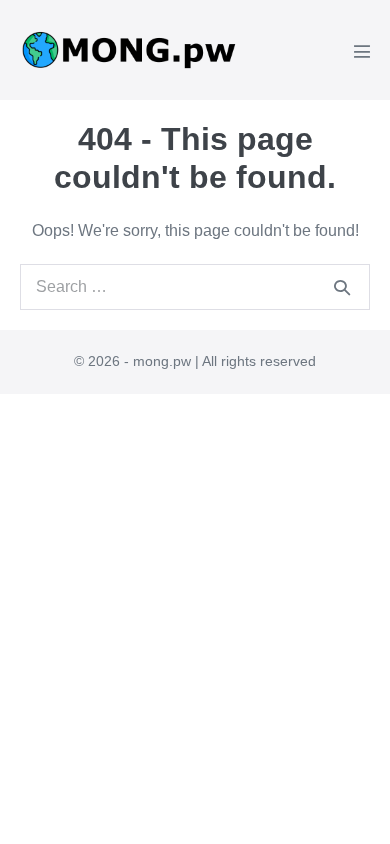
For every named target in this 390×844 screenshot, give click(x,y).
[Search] (342, 287)
